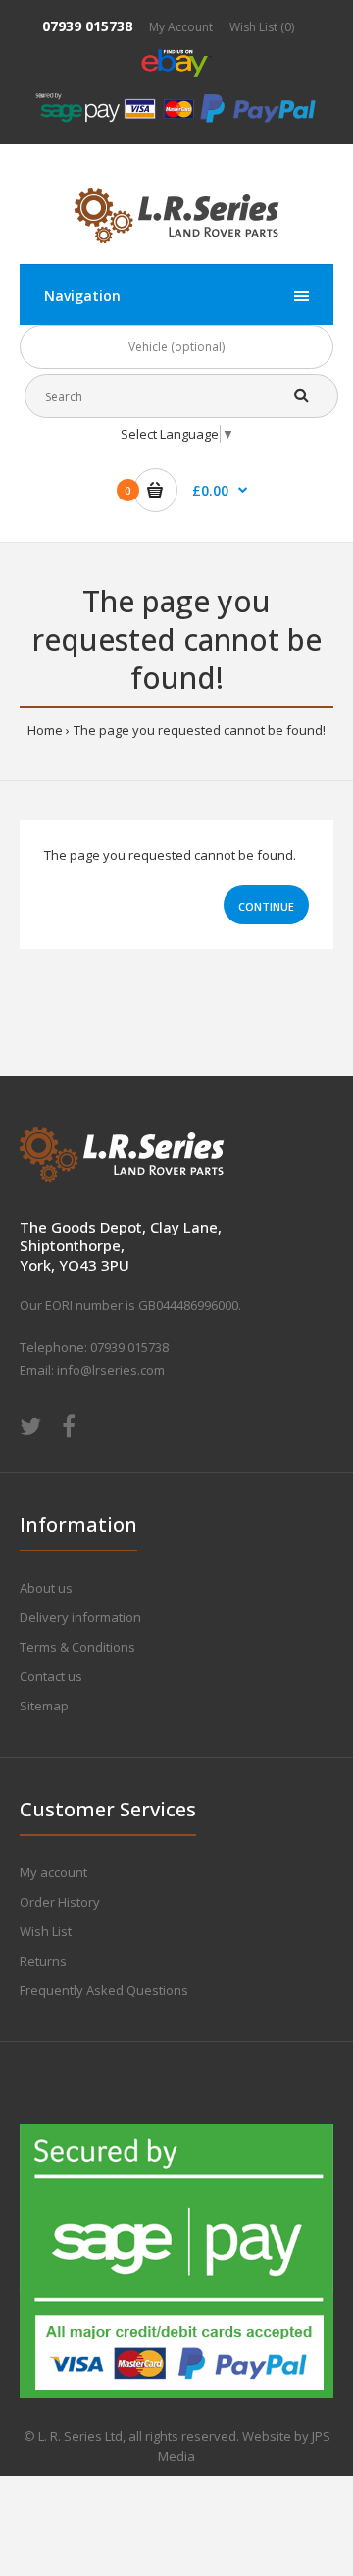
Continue (266, 906)
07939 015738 (87, 26)
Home (45, 730)
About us (46, 1588)
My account (53, 1872)
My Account (181, 27)
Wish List (46, 1931)
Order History (60, 1902)
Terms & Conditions (77, 1647)
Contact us (51, 1676)
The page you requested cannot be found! (200, 730)
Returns (43, 1961)
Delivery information (80, 1617)
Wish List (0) (262, 27)
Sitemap (44, 1706)
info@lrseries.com (111, 1370)
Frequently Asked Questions (104, 1990)
